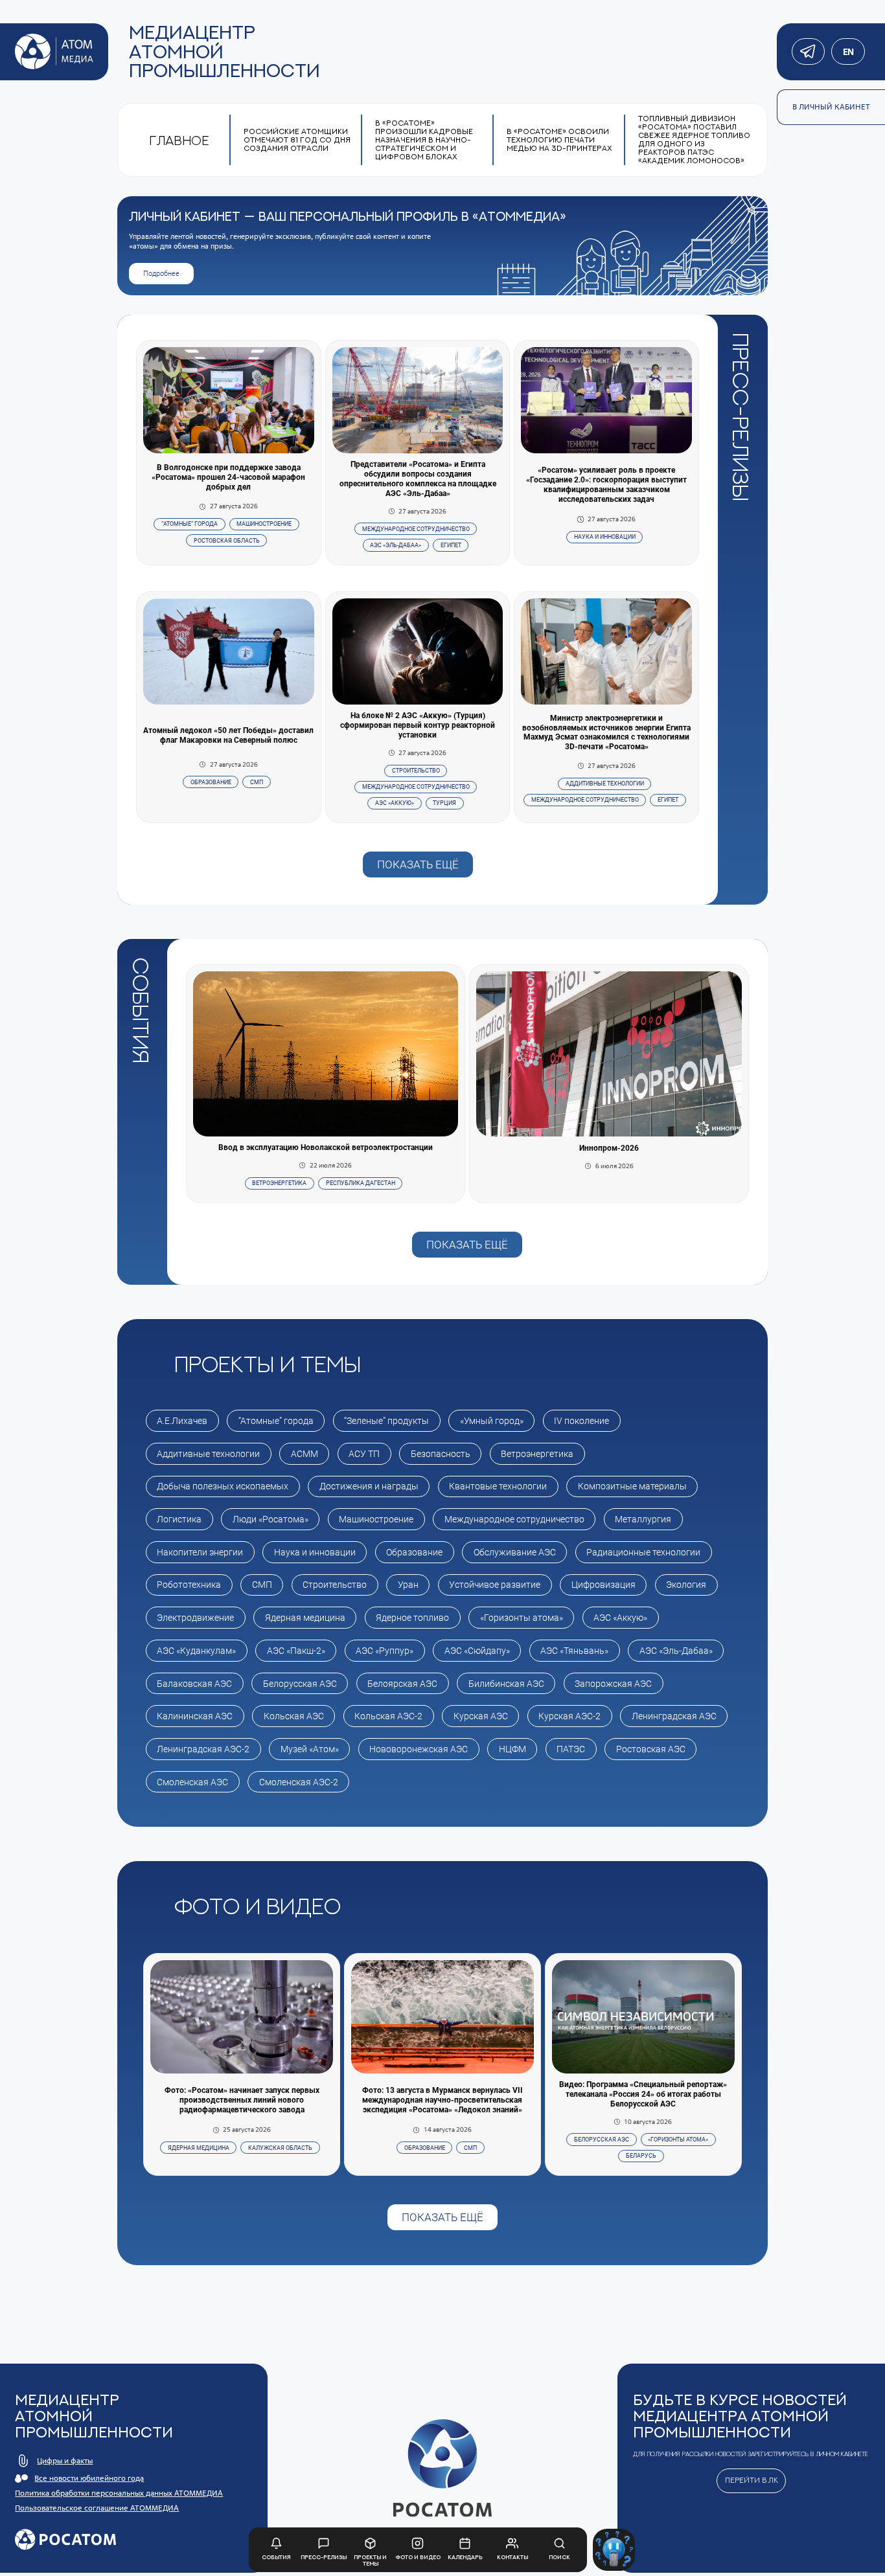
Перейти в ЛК (752, 2480)
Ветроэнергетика (279, 1183)
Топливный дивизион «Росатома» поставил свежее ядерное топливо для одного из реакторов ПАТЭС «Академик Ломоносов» (694, 140)
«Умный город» (492, 1421)
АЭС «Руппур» (385, 1651)
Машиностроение (264, 524)
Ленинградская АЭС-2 (203, 1749)
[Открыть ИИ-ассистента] (614, 2550)
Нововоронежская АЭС (419, 1749)
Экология (686, 1585)
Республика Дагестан (361, 1183)
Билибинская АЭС (506, 1684)
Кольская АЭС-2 (388, 1716)
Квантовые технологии (498, 1486)
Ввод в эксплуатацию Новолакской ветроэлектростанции (326, 1147)
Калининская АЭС (195, 1716)
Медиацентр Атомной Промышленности (224, 51)
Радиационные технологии (643, 1552)
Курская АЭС (481, 1716)
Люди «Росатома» (270, 1519)
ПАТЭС (571, 1749)
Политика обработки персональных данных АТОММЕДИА (119, 2493)
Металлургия (643, 1519)
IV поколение (581, 1421)
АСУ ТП (364, 1454)
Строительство (416, 771)
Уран (408, 1585)
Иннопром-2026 (609, 1148)
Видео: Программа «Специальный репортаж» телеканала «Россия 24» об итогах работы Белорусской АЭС (643, 2094)
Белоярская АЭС (402, 1684)
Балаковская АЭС (194, 1684)
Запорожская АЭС (613, 1684)
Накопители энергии (200, 1552)
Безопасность (441, 1454)
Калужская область (280, 2148)
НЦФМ (512, 1749)
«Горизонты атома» (522, 1618)
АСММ (305, 1454)
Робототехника (189, 1585)
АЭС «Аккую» (395, 803)
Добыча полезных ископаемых (223, 1486)
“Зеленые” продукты (386, 1421)
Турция (444, 803)
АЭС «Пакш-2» (296, 1651)
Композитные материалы (632, 1486)
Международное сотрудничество (416, 529)
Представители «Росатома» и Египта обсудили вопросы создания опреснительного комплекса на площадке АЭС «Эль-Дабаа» (418, 479)
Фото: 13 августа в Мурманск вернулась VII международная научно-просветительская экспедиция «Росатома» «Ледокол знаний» (442, 2100)
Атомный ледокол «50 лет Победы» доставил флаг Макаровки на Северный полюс (228, 735)
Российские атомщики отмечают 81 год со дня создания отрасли (297, 140)
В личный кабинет (831, 107)
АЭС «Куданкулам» (196, 1651)
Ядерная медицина (305, 1618)
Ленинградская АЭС (674, 1716)
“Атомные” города (190, 524)
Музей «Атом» (310, 1749)
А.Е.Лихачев (182, 1421)
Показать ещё (418, 864)
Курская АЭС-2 (569, 1716)
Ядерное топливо (412, 1618)
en (848, 52)
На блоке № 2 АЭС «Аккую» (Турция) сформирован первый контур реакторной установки (418, 725)
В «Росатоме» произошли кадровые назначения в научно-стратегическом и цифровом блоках (424, 140)
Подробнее (161, 274)
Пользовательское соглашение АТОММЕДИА (97, 2508)
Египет (451, 545)
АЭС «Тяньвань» (574, 1651)
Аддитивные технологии (605, 784)
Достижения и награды (369, 1486)
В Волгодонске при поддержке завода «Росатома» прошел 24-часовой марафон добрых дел (228, 477)
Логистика (179, 1519)
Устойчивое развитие (495, 1585)
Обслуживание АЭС (515, 1552)
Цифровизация (603, 1585)
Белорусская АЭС (300, 1684)
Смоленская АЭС (192, 1782)
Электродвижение (195, 1618)
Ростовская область (227, 541)
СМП (257, 782)
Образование (211, 782)
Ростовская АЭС (651, 1749)
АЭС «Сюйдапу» (477, 1651)
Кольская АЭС (294, 1716)
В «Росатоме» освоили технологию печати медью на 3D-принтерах (559, 140)
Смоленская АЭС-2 (299, 1782)
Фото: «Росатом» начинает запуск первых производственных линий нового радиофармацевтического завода (242, 2100)
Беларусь (641, 2156)
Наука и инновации (605, 537)
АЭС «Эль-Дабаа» (396, 545)
